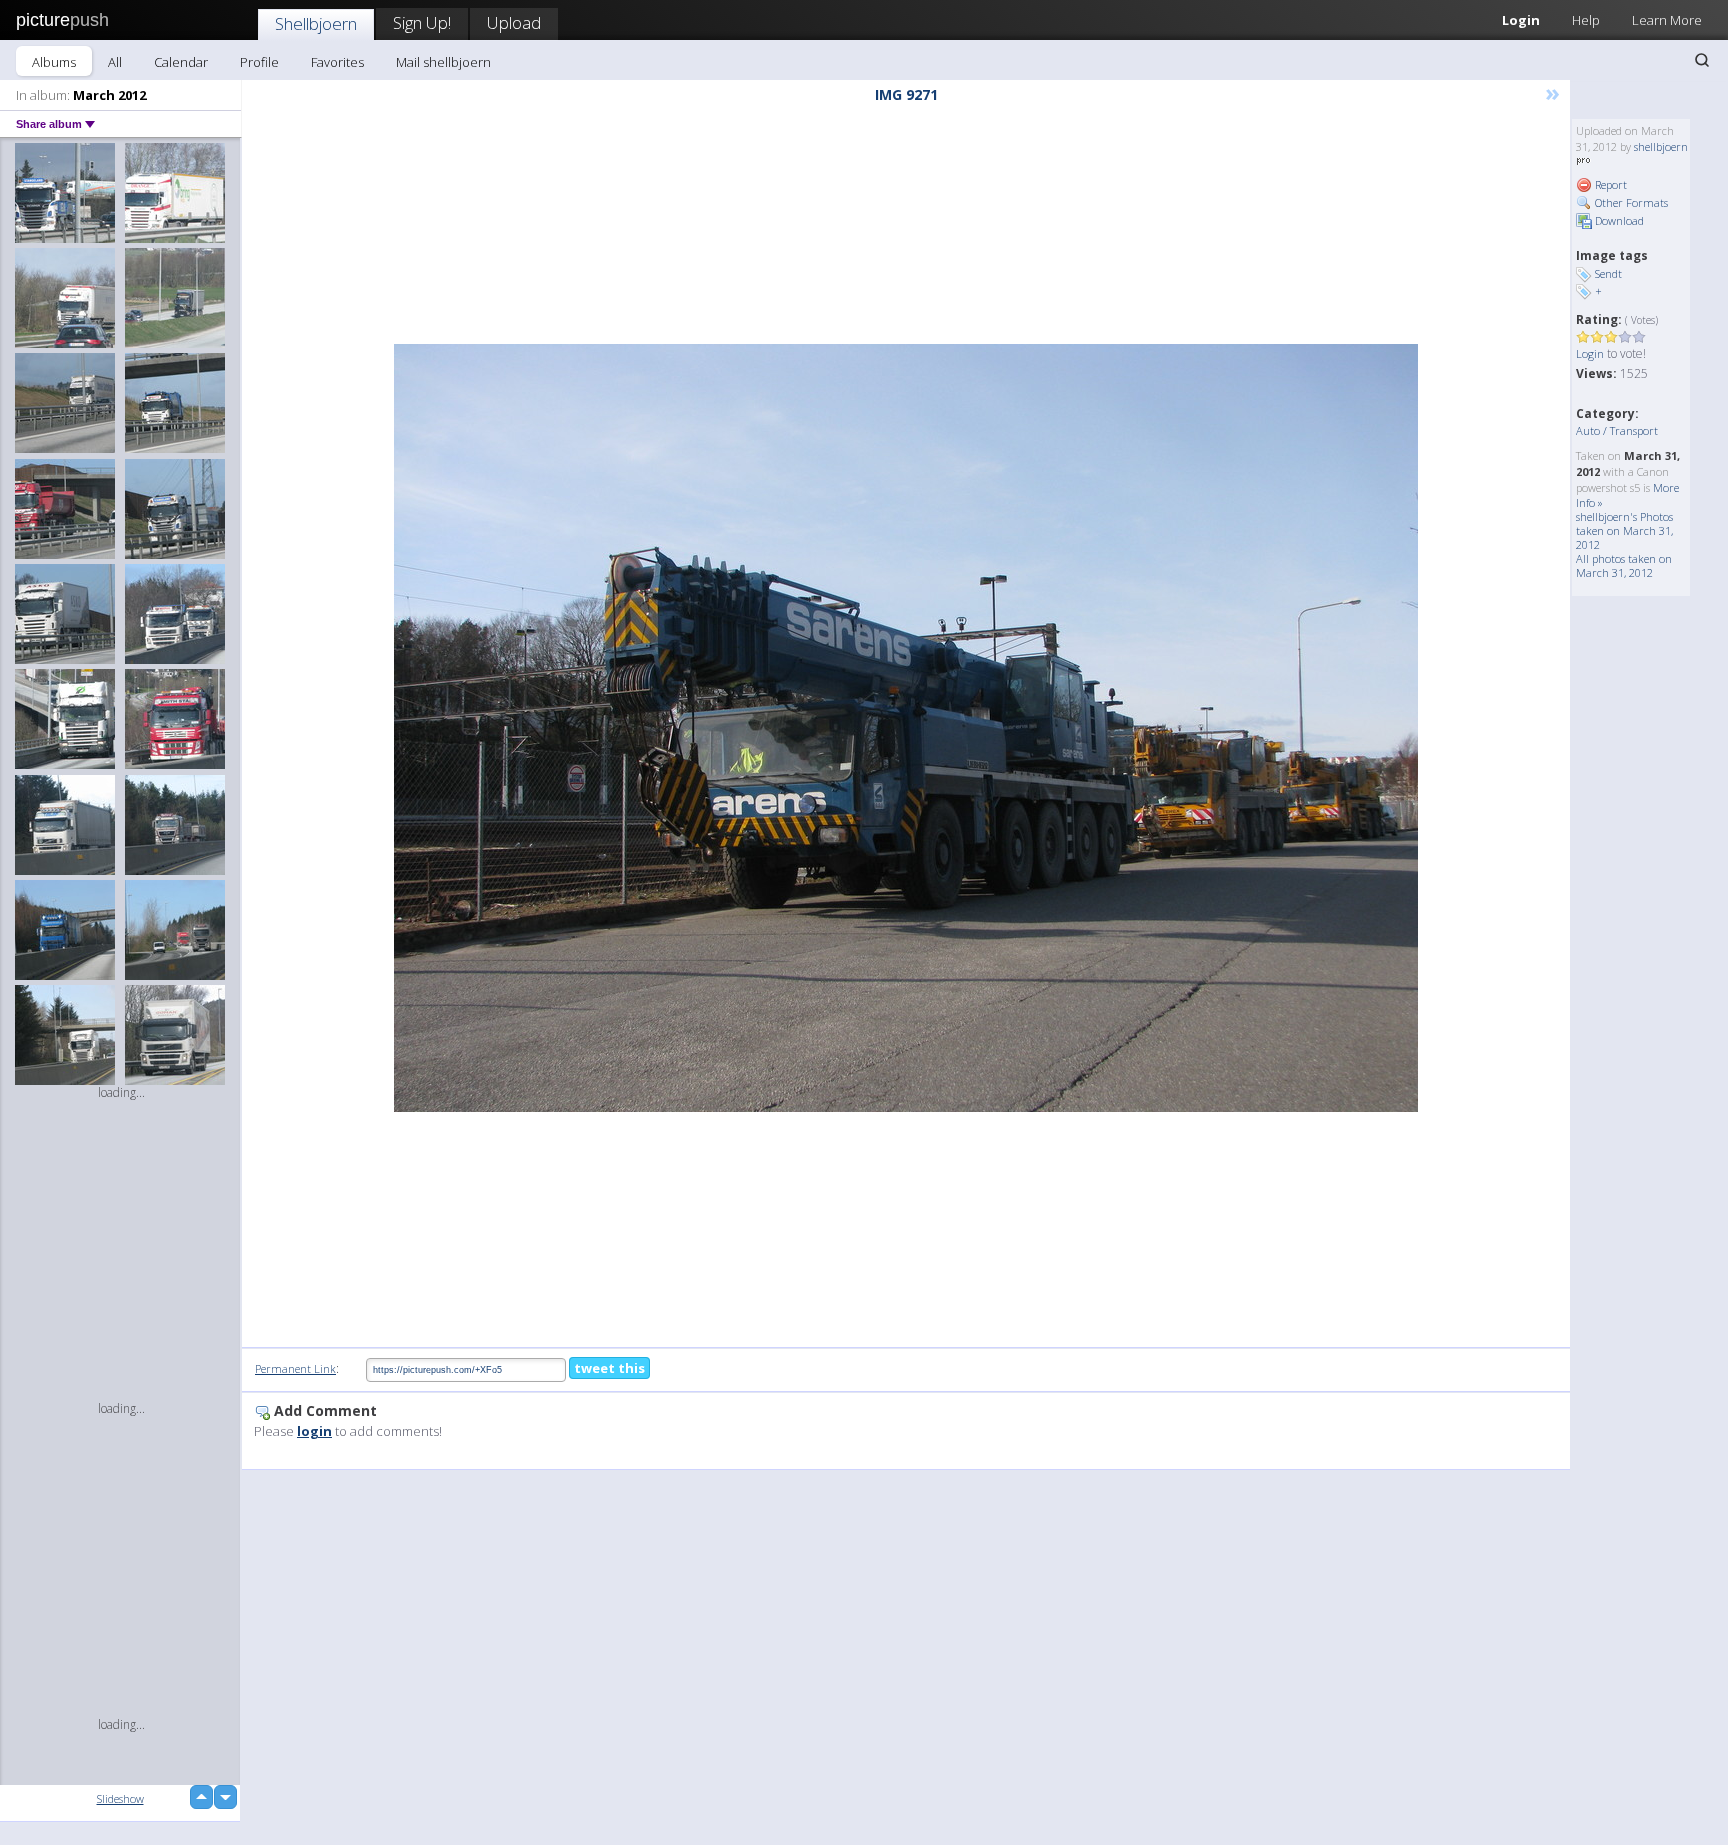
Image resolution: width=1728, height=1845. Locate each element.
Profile (259, 62)
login (314, 1431)
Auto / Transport (1617, 430)
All (115, 62)
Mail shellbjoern (443, 62)
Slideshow (120, 1798)
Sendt (1608, 273)
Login (1521, 20)
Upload (514, 22)
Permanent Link (295, 1368)
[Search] (1702, 60)
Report (1609, 184)
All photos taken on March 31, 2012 (1624, 565)
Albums (54, 62)
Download (1618, 220)
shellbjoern (1661, 146)
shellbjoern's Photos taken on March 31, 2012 (1624, 530)
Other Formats (1630, 202)
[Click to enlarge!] (906, 728)
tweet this (609, 1368)
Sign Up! (422, 22)
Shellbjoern (316, 23)
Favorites (337, 62)
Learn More (1667, 20)
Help (1586, 20)
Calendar (181, 62)
